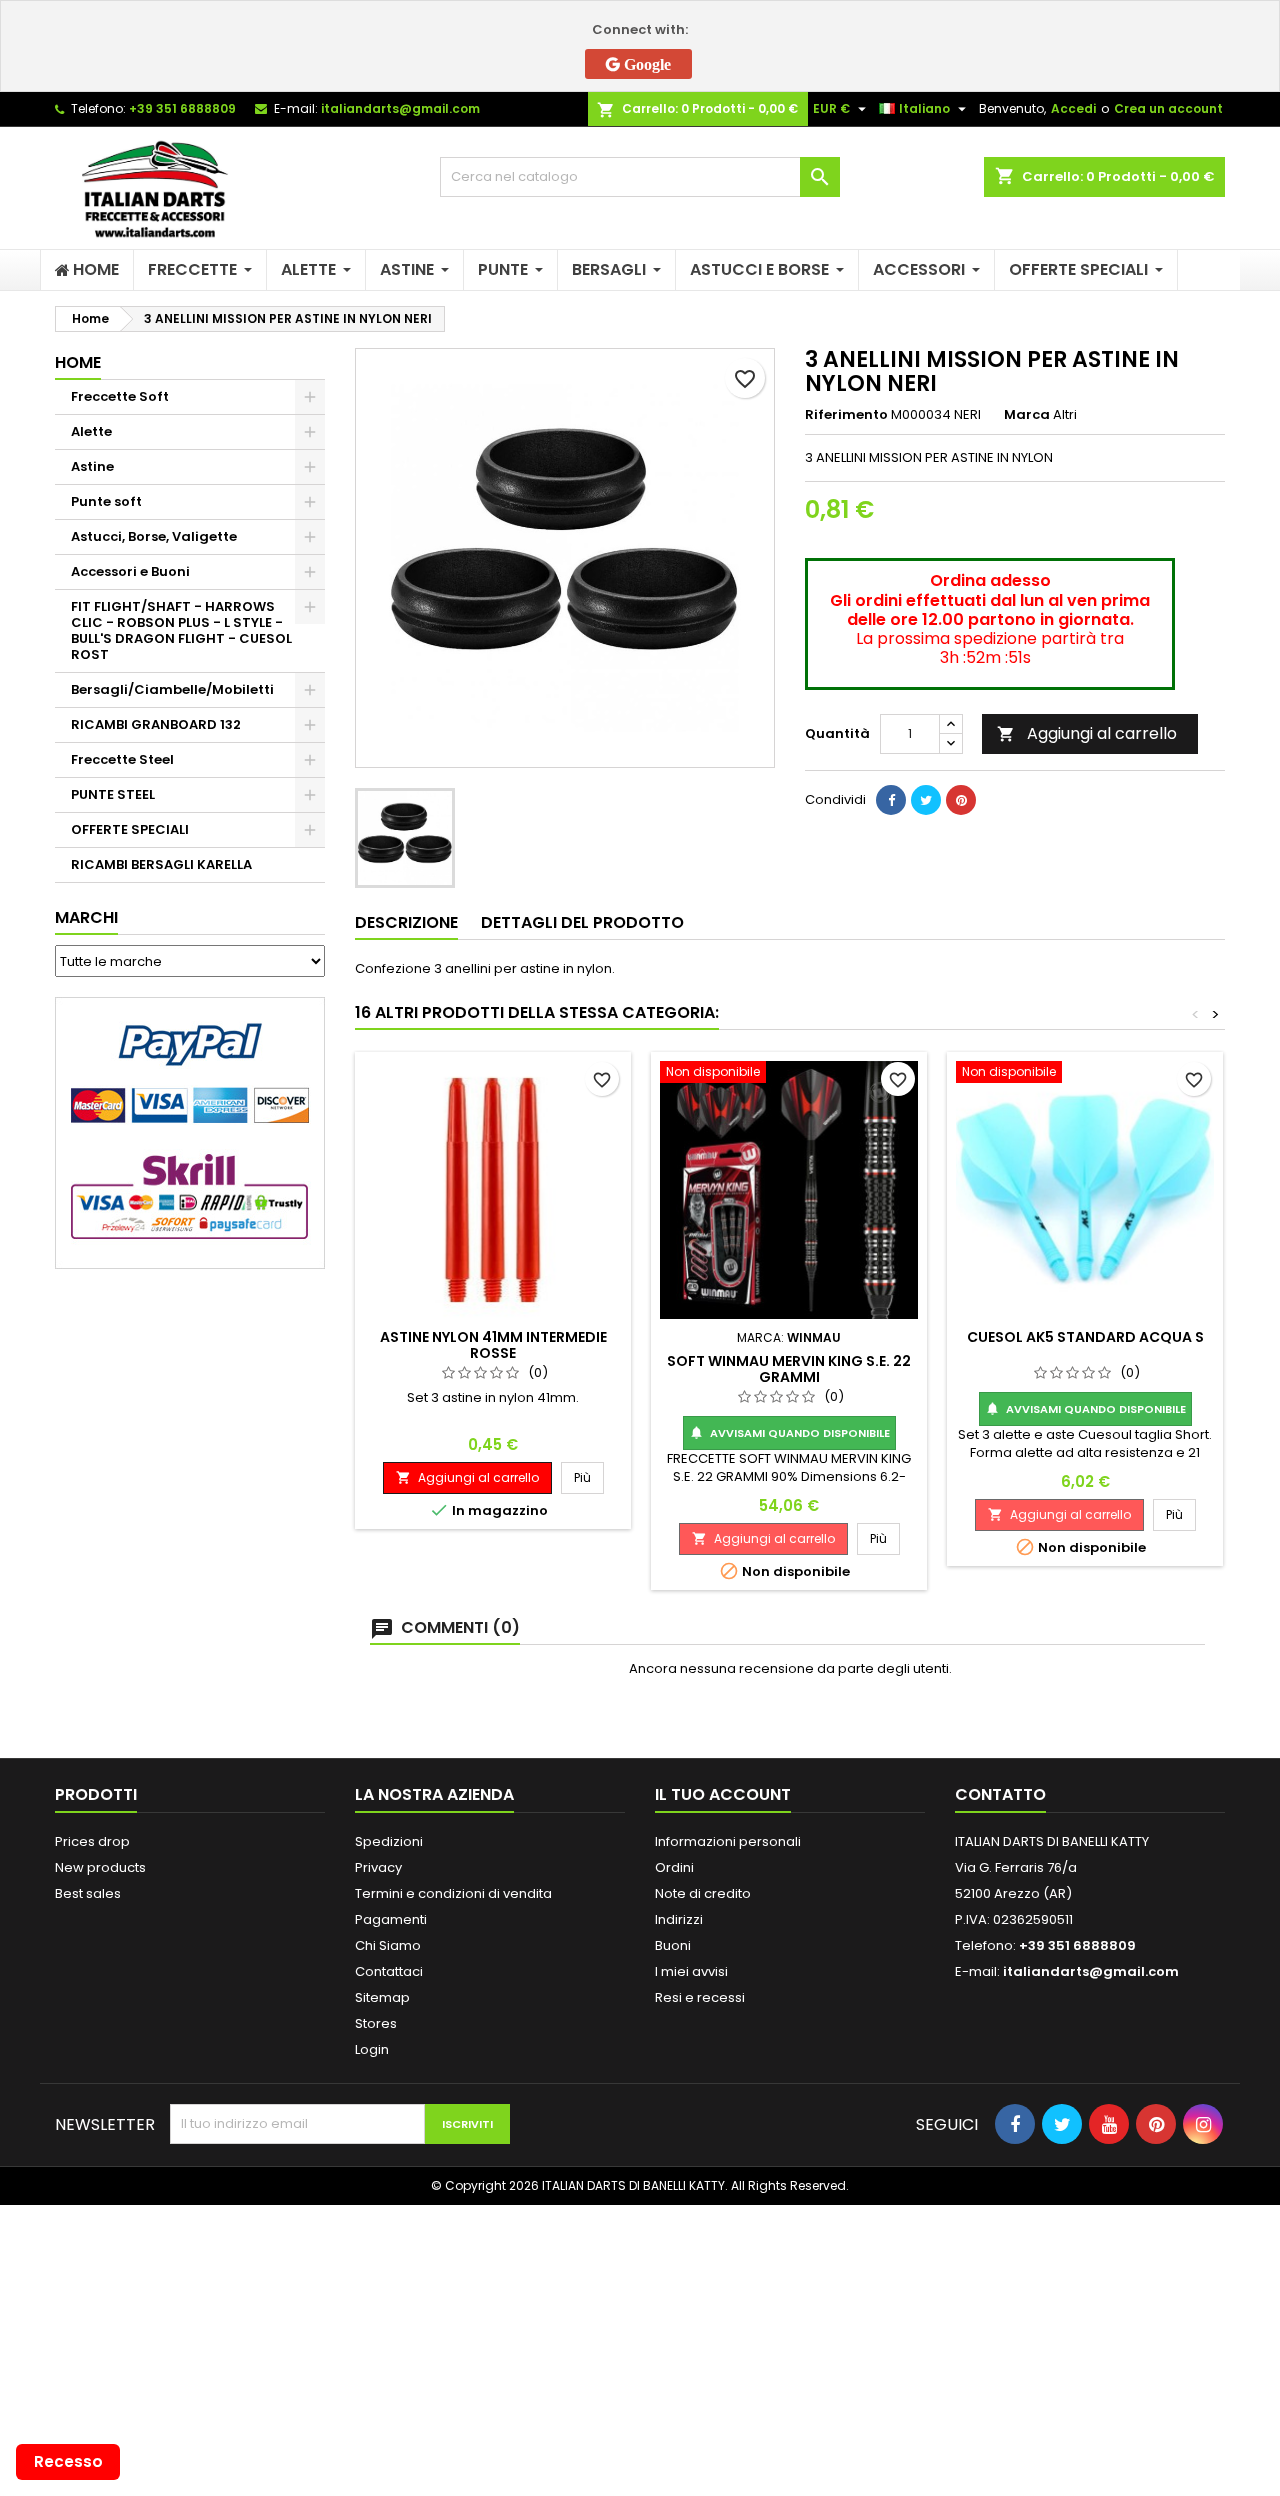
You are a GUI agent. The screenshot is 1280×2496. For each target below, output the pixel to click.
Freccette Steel (122, 759)
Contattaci (389, 1971)
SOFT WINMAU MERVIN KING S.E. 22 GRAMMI (789, 1369)
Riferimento (846, 415)
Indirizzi (679, 1919)
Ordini (674, 1867)
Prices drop (92, 1841)
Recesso (68, 2461)
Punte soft (106, 501)
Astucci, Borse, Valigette (154, 536)
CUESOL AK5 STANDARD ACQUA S (1085, 1337)
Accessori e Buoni (130, 571)
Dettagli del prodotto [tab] (582, 922)
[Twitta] (926, 800)
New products (100, 1867)
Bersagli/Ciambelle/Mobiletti (172, 689)
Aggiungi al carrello (1087, 733)
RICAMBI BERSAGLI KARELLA (161, 864)
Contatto (1000, 1794)
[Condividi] (891, 800)
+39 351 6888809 (182, 108)
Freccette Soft (120, 396)
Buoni (673, 1945)
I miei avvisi (691, 1971)
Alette (91, 431)
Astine (92, 466)
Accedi (1073, 108)
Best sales (88, 1893)
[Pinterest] (961, 800)
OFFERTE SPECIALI (130, 829)
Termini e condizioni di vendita (453, 1893)
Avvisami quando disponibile (789, 1433)
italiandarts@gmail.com (400, 108)
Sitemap (382, 1997)
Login (372, 2049)
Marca (1027, 415)
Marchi (86, 917)
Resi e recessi (700, 1997)
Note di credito (703, 1893)
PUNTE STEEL (113, 794)
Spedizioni (389, 1841)
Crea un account (1168, 108)
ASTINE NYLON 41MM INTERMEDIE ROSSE (493, 1345)
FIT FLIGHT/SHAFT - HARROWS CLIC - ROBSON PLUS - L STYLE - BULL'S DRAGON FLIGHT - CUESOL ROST (181, 630)
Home (78, 362)
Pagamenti (391, 1919)
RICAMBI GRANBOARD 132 (156, 724)
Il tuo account (723, 1794)
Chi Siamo (388, 1945)
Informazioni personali (728, 1841)
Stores (376, 2023)
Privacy (378, 1867)
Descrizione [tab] (406, 922)
